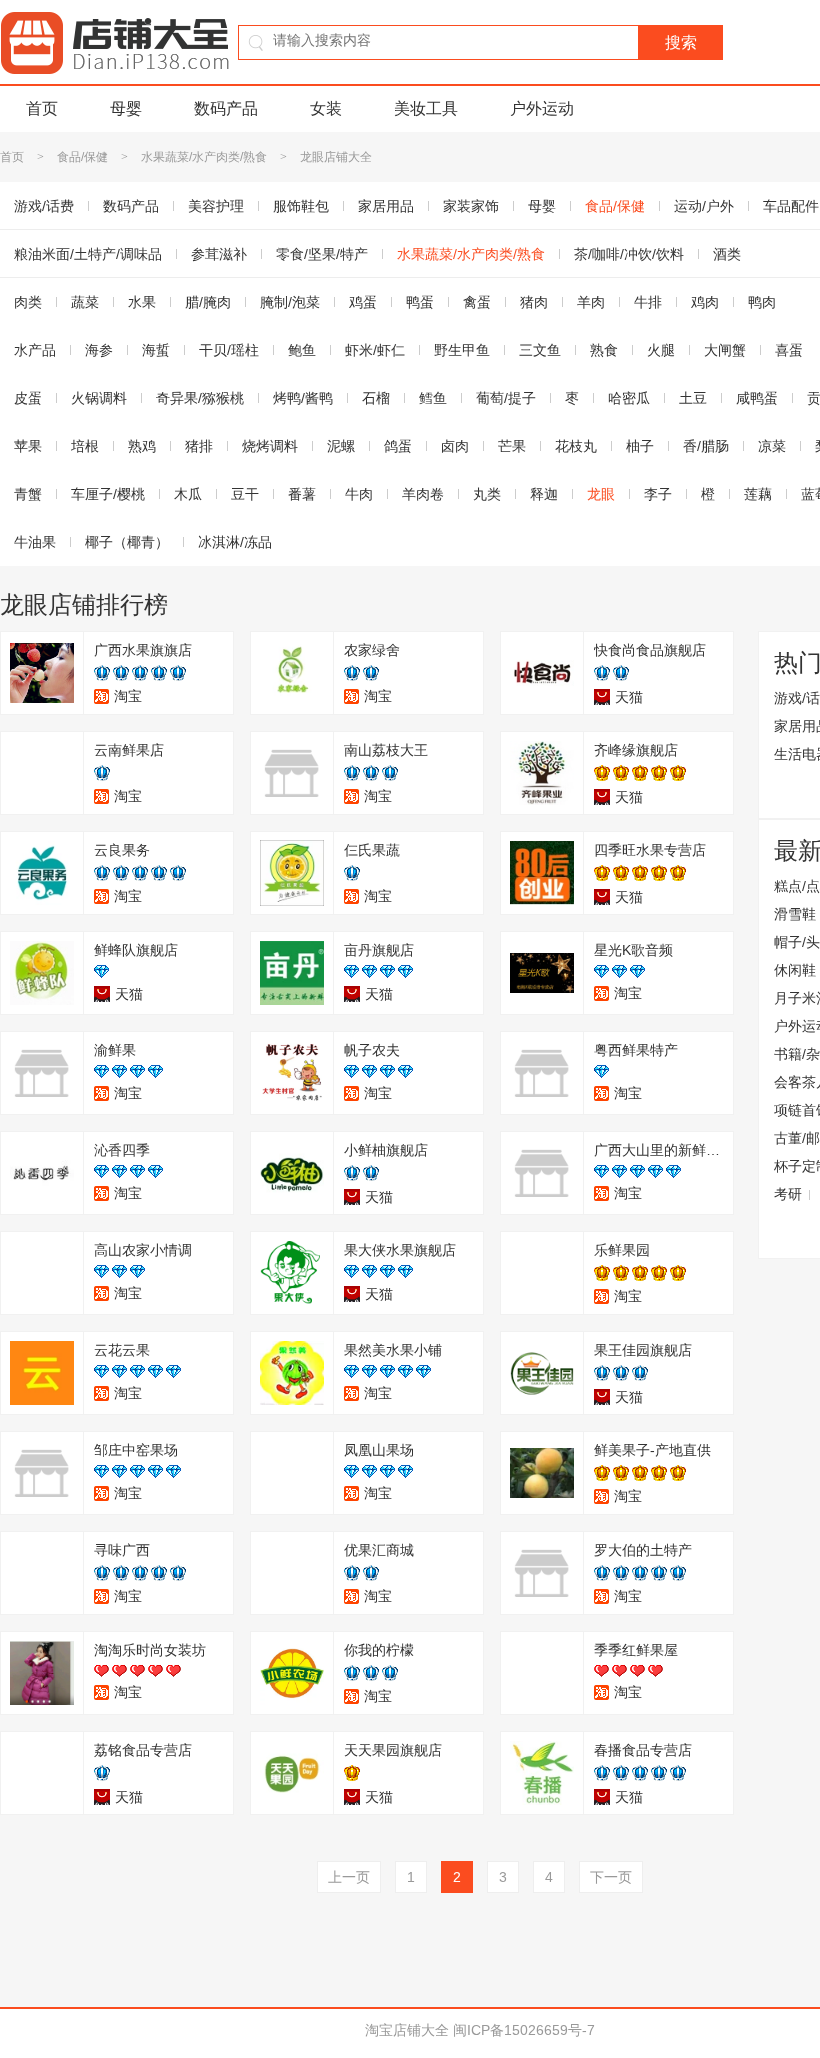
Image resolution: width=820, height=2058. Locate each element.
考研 (788, 1194)
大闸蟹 (725, 350)
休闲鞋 (795, 970)
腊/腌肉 (208, 302)
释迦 (544, 494)
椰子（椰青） (127, 542)
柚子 (640, 446)
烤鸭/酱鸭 (303, 398)
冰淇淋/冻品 (235, 542)
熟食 (604, 350)
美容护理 (216, 206)
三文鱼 (540, 350)
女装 (326, 108)
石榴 (376, 398)
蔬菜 (85, 302)
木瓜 (188, 494)
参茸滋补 (219, 254)
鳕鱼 (433, 398)
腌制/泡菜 (290, 302)
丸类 (487, 494)
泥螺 (341, 446)
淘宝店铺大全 (407, 2030)
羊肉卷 (423, 494)
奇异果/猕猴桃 (200, 398)
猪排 (199, 446)
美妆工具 (426, 108)
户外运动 (542, 108)
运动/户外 (704, 206)
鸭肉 (762, 302)
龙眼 (601, 494)
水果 (142, 302)
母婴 (126, 108)
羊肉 (591, 302)
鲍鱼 (302, 350)
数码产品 (226, 108)
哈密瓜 (629, 398)
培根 (85, 446)
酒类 (727, 254)
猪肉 (534, 302)
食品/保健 (82, 157)
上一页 (349, 1877)
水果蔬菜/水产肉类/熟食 (204, 157)
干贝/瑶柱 (229, 350)
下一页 (611, 1877)
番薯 (302, 494)
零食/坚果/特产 (322, 254)
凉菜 (772, 446)
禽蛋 (477, 302)
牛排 (648, 302)
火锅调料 (99, 398)
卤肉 (455, 446)
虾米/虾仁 (375, 350)
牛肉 (359, 494)
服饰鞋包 (301, 206)
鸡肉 (705, 302)
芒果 (512, 446)
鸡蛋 (363, 302)
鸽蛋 (398, 446)
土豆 (693, 398)
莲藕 (758, 494)
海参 (99, 350)
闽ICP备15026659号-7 (524, 2030)
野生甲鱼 (462, 350)
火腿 (661, 350)
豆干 (245, 494)
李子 (658, 494)
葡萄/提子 (506, 398)
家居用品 (386, 206)
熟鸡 (142, 446)
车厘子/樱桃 (108, 494)
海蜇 (156, 350)
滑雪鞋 (795, 914)
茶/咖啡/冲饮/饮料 (629, 254)
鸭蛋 (420, 302)
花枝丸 (576, 446)
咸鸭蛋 (757, 398)
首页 (42, 108)
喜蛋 (789, 350)
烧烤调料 (270, 446)
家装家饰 (471, 206)
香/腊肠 (706, 446)
